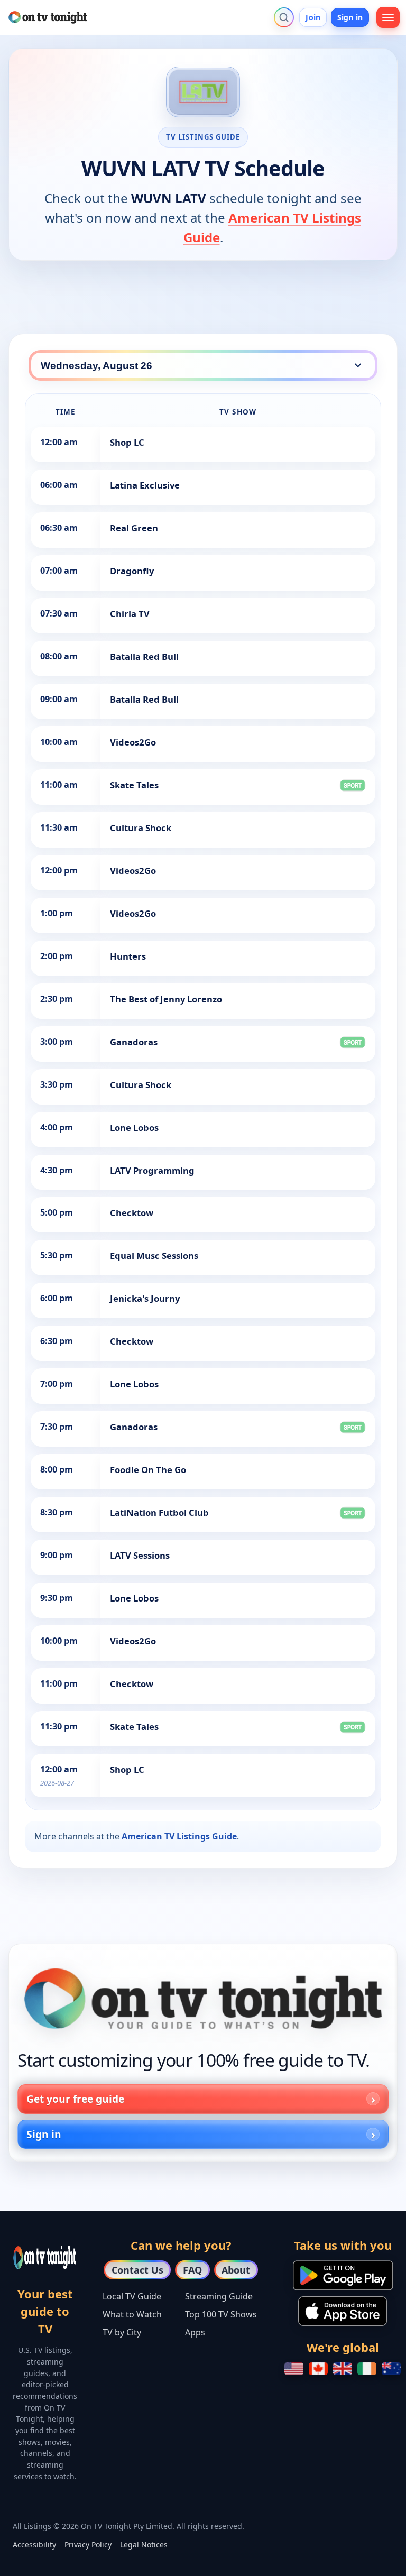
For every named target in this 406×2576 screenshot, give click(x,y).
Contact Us (137, 2270)
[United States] (294, 2369)
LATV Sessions (140, 1555)
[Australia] (391, 2369)
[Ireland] (367, 2369)
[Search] (284, 17)
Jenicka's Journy (145, 1298)
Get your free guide (75, 2099)
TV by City (122, 2332)
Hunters (128, 956)
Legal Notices (144, 2545)
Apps (195, 2332)
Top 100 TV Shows (221, 2314)
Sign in (350, 17)
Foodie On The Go (148, 1470)
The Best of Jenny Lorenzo (166, 999)
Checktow (132, 1213)
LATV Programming (152, 1170)
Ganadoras (134, 1042)
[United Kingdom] (343, 2369)
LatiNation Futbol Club (159, 1512)
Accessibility (34, 2545)
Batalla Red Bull (144, 656)
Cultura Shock (141, 828)
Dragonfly (132, 571)
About (236, 2270)
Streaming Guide (219, 2296)
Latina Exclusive (145, 485)
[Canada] (318, 2369)
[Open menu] (388, 17)
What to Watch (132, 2314)
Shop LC (127, 442)
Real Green (134, 528)
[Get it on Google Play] (343, 2275)
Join (313, 17)
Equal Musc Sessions (154, 1255)
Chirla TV (130, 614)
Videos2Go (133, 742)
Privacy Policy (88, 2545)
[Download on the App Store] (343, 2311)
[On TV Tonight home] (203, 1999)
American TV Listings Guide (179, 1836)
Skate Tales (134, 785)
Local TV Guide (132, 2296)
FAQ (192, 2270)
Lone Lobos (134, 1128)
